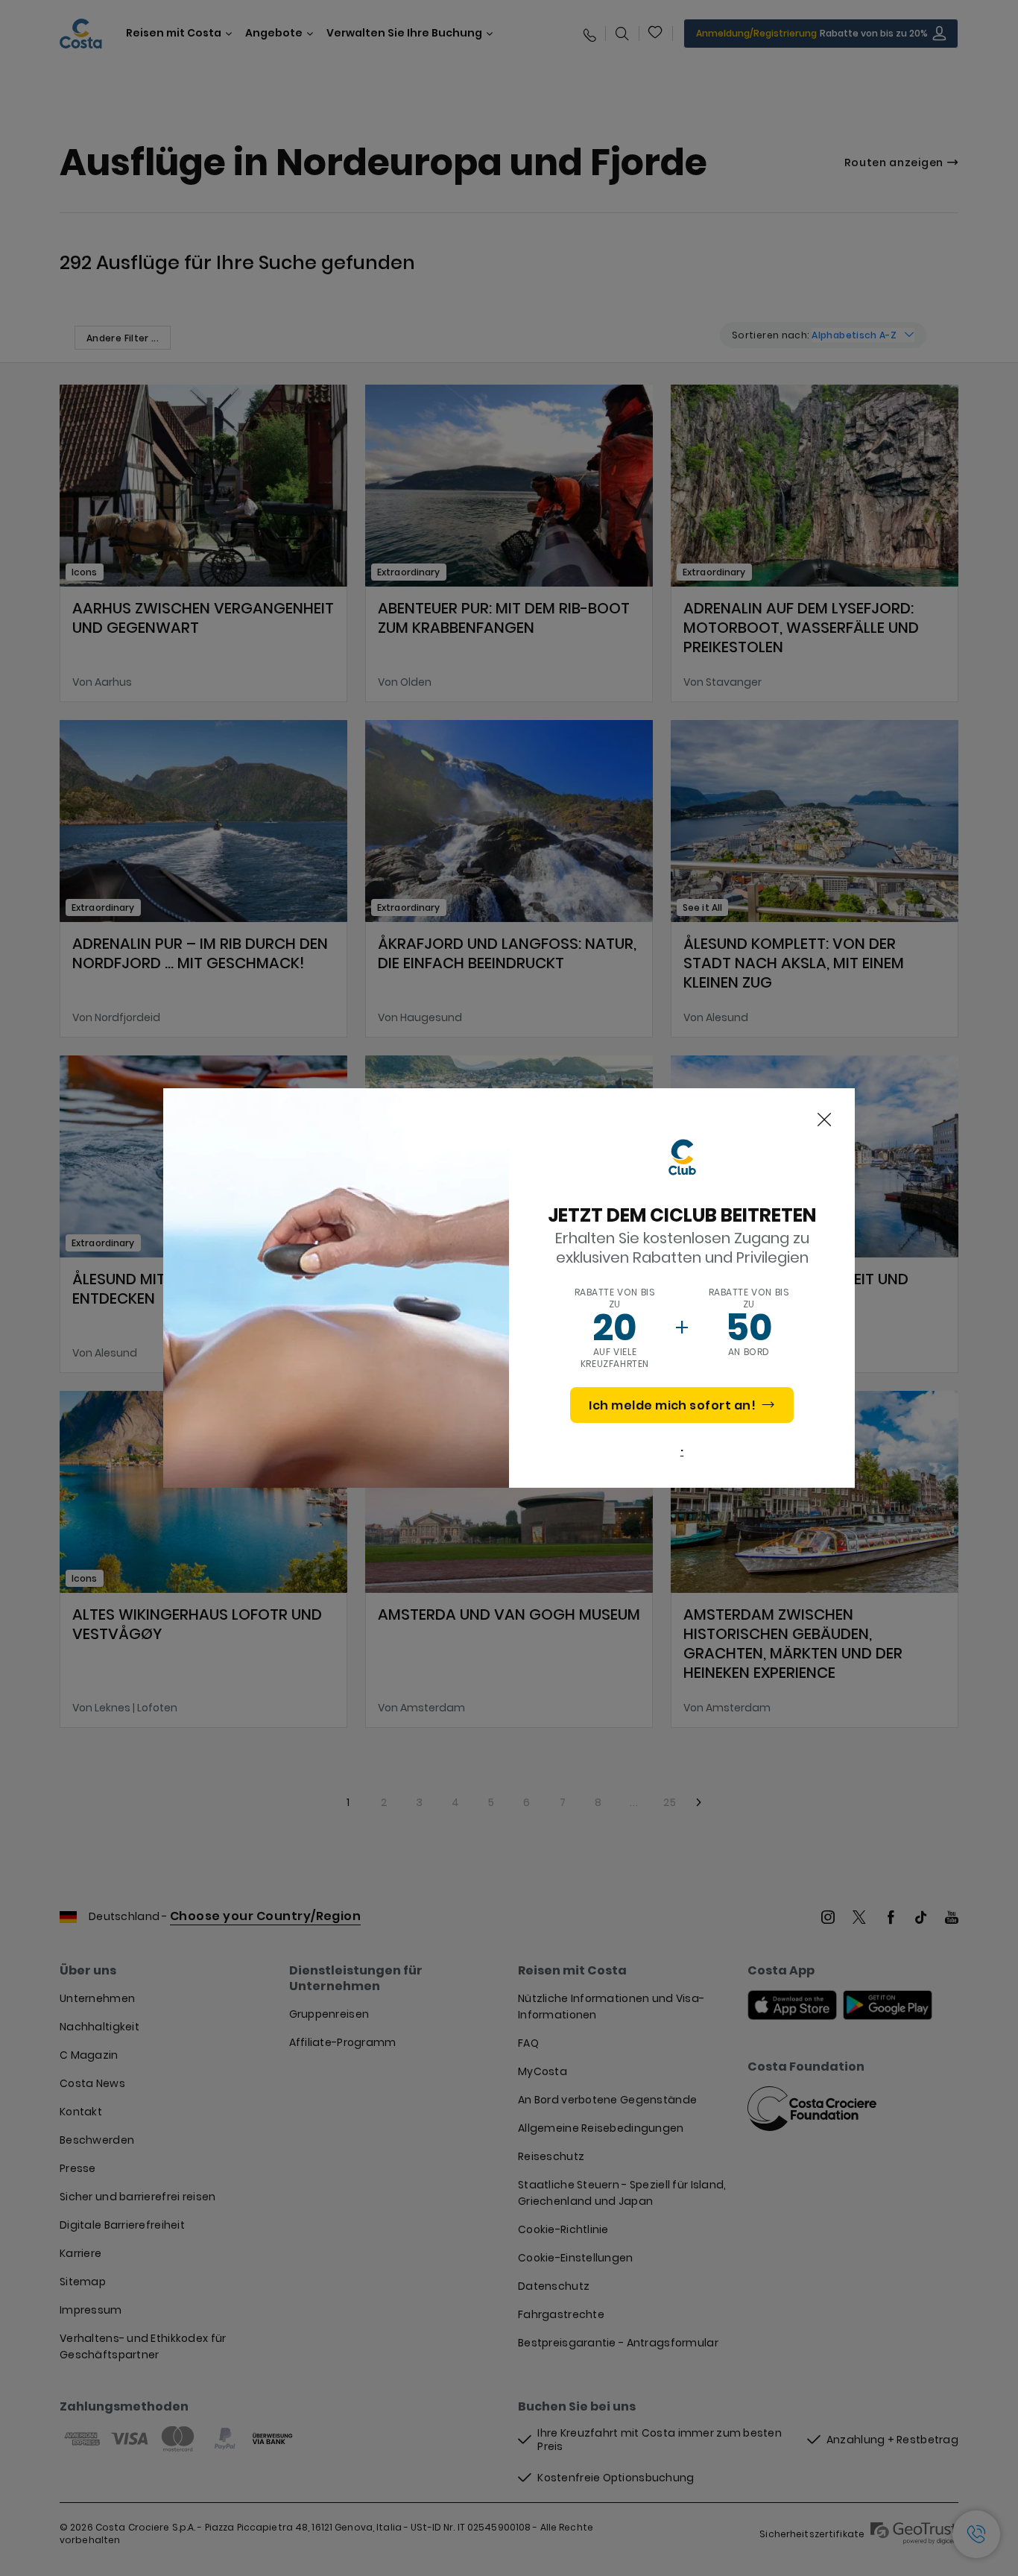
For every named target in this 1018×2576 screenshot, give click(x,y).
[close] (824, 1120)
